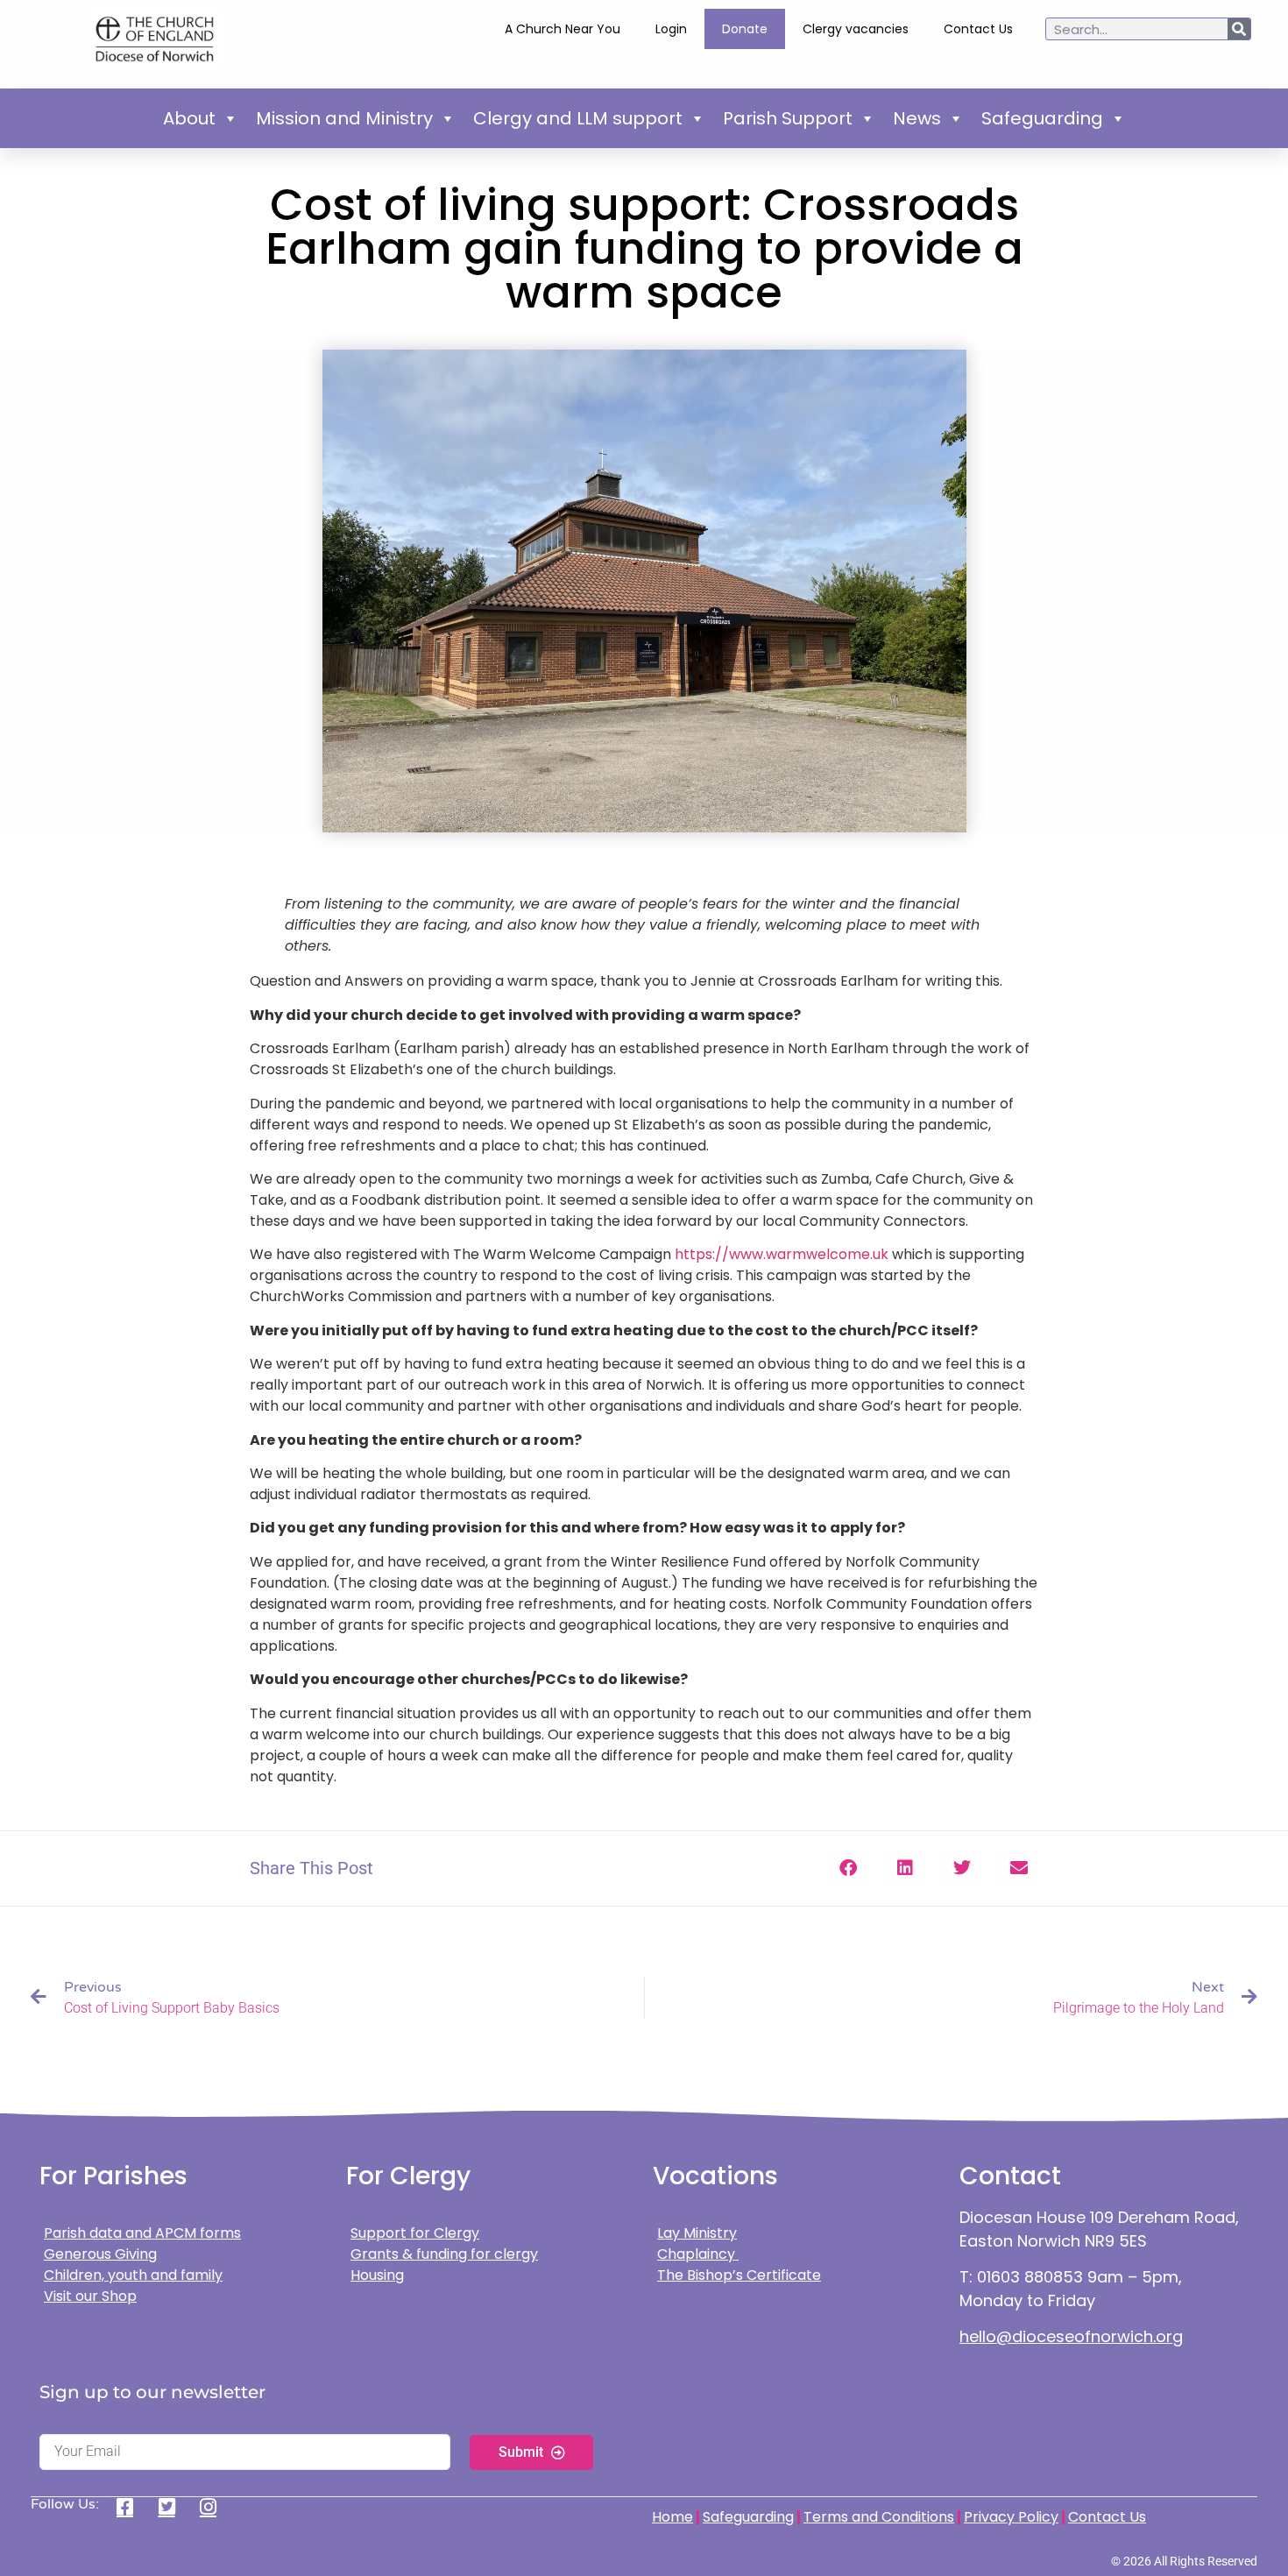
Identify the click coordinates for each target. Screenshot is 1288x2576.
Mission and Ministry (344, 118)
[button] (848, 1868)
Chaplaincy (698, 2254)
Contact (1010, 2176)
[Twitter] (173, 2507)
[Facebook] (131, 2507)
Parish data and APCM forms (142, 2233)
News (917, 118)
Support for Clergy (415, 2233)
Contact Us (978, 29)
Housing (377, 2275)
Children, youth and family (133, 2275)
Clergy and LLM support (578, 118)
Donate (745, 29)
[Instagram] (214, 2507)
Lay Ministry (697, 2233)
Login (671, 29)
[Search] (1239, 29)
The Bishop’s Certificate (739, 2275)
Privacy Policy (1011, 2517)
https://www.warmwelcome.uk (782, 1254)
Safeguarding (1042, 118)
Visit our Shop (90, 2296)
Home (672, 2517)
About (189, 118)
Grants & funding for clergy (444, 2254)
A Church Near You (563, 29)
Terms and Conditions (879, 2517)
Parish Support (788, 118)
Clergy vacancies (856, 29)
